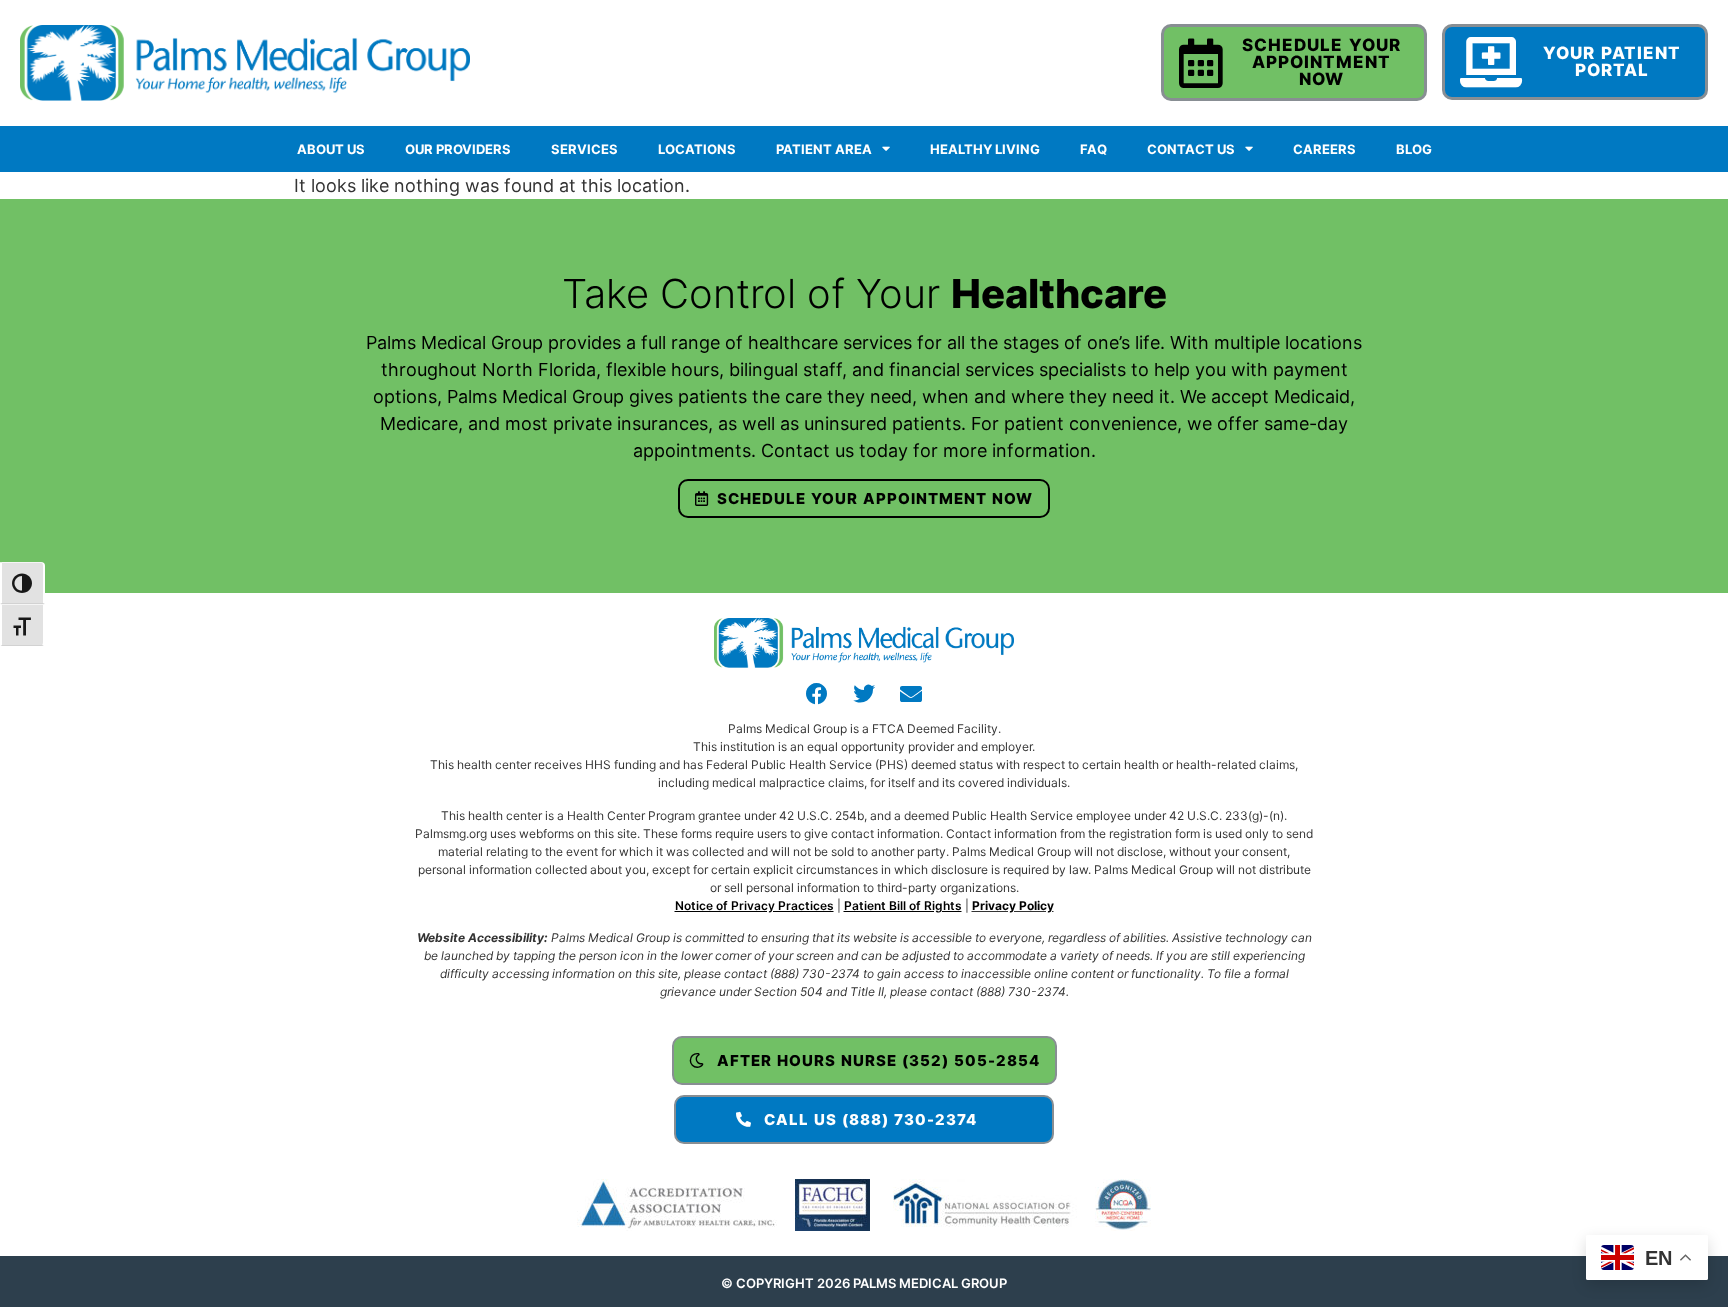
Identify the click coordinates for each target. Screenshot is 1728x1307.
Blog (1414, 149)
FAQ (1093, 149)
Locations (697, 149)
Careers (1324, 149)
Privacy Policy (1013, 905)
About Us (331, 149)
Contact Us (1191, 149)
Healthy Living (985, 149)
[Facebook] (817, 694)
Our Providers (458, 149)
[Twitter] (864, 694)
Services (584, 149)
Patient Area (824, 149)
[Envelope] (911, 694)
